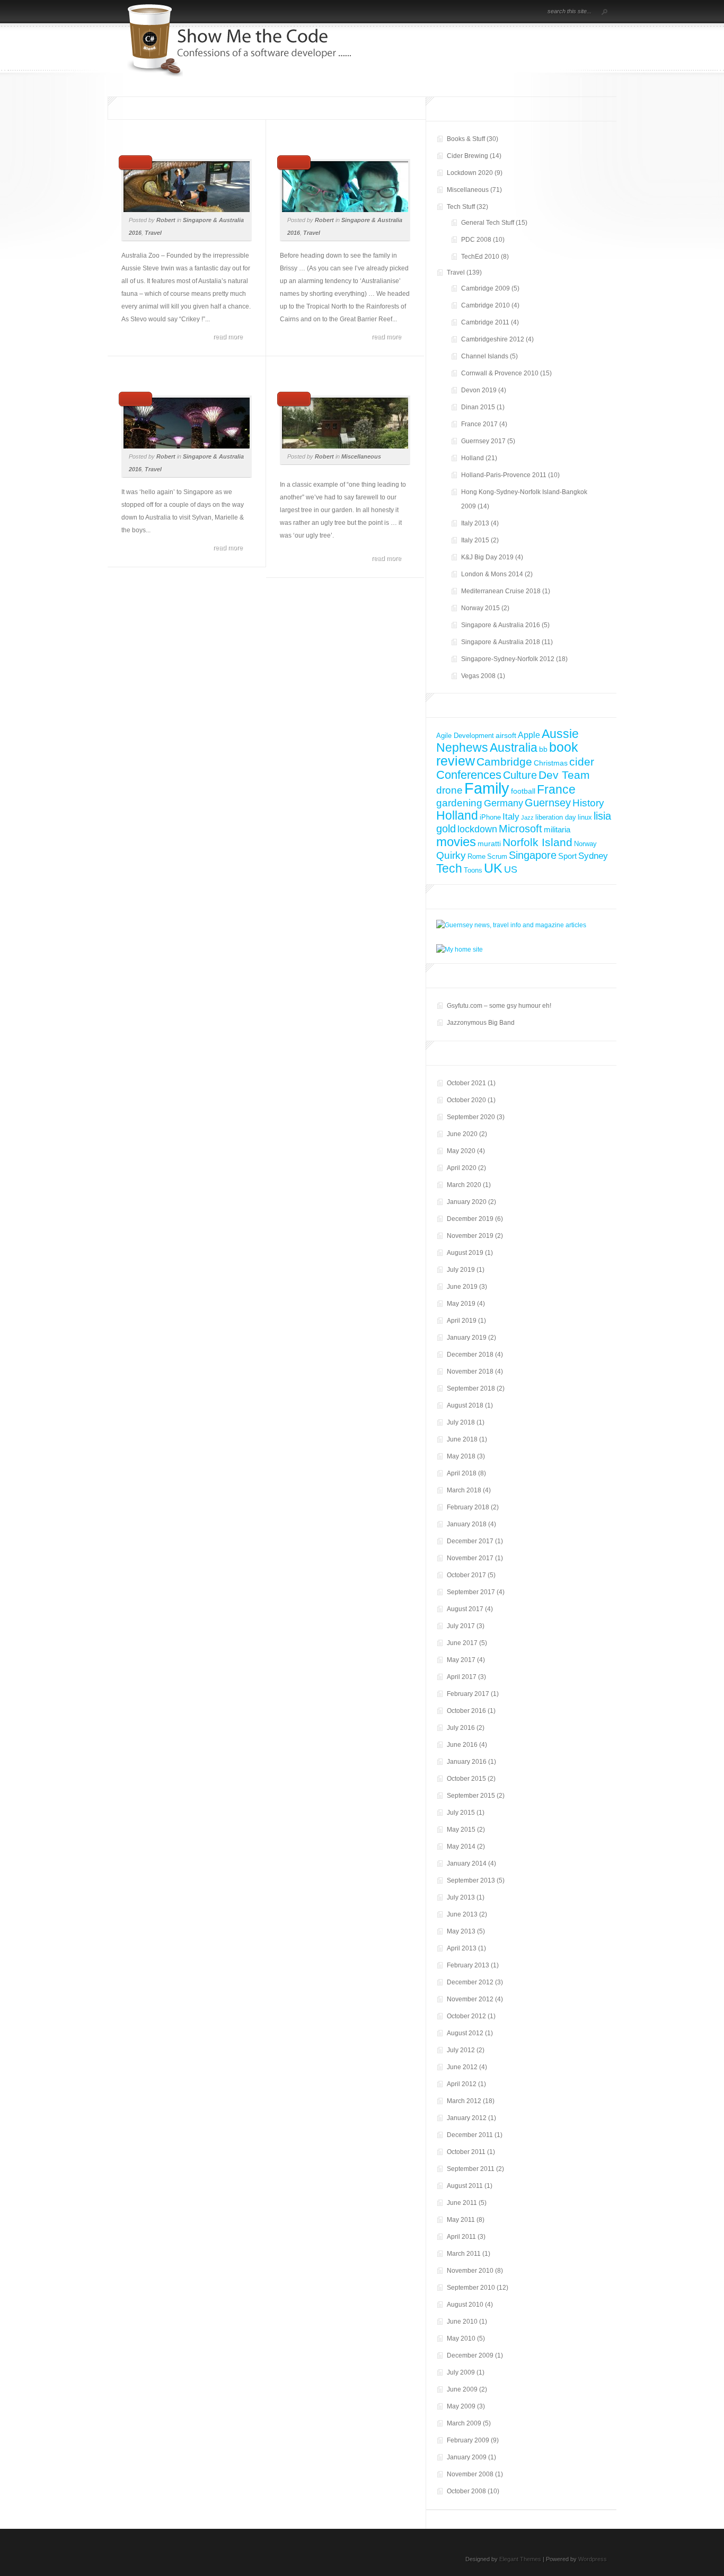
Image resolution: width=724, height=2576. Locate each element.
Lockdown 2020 (470, 173)
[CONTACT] (528, 12)
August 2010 (465, 2305)
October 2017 (466, 1575)
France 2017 (479, 424)
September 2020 (471, 1117)
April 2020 (462, 1168)
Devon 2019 (479, 390)
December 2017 (470, 1541)
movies (456, 842)
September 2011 (471, 2169)
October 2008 (466, 2491)
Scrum (497, 856)
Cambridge (504, 762)
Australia (514, 748)
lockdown (477, 829)
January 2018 (467, 1524)
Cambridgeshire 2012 (493, 339)
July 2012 (461, 2050)
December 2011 (470, 2135)
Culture (520, 775)
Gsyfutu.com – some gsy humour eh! (499, 1006)
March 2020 (464, 1185)
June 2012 (462, 2067)
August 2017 (465, 1609)
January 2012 (467, 2118)
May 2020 (461, 1151)
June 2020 (462, 1134)
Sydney (593, 856)
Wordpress (593, 2559)
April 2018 (462, 1473)
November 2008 (470, 2474)
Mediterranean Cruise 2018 (501, 591)
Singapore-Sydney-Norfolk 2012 (508, 659)
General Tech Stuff (488, 223)
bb (543, 749)
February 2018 (468, 1507)
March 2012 (464, 2101)
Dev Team (564, 775)
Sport (567, 856)
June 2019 (462, 1287)
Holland (473, 458)
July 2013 (461, 1897)
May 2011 (461, 2220)
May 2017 (461, 1660)
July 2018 (461, 1422)
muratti (489, 843)
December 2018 (470, 1355)
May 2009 (461, 2406)
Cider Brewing (467, 156)
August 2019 (465, 1253)
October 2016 (466, 1711)
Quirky (451, 855)
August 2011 (465, 2186)
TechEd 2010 (480, 257)
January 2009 (467, 2457)
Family (487, 788)
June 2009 (462, 2389)
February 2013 (468, 1965)
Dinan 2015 (478, 407)
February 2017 (468, 1694)
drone (449, 790)
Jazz (527, 817)
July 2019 (461, 1270)
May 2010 (461, 2338)
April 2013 (462, 1948)
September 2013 (471, 1880)
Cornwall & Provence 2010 (500, 373)
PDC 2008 (476, 240)
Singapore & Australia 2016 (501, 625)
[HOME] (480, 12)
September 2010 (471, 2288)
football (523, 791)
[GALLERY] (519, 12)
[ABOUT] (489, 12)
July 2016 (461, 1728)
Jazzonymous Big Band (481, 1023)
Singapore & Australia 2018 (501, 642)
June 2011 (462, 2203)
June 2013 (462, 1914)
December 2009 (470, 2355)
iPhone (490, 817)
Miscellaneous (361, 456)
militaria (557, 829)
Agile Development (465, 736)
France (556, 790)
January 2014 (467, 1863)
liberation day (556, 817)
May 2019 (461, 1304)
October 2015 (466, 1779)
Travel (153, 233)
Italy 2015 (475, 540)
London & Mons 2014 (492, 574)
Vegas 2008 (478, 676)
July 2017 (461, 1626)
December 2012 (470, 1982)
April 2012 (462, 2084)
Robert (166, 220)
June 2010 (462, 2322)
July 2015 (461, 1813)
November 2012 (470, 1999)
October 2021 (466, 1083)
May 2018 (461, 1456)
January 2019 (467, 1338)
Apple (529, 735)
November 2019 (470, 1236)
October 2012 (466, 2016)
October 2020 (466, 1100)
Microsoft (520, 829)
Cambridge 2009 (485, 288)
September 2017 (471, 1592)
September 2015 (471, 1796)
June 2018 (462, 1439)
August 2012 (465, 2033)
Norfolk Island (537, 842)
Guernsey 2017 (483, 441)
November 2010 (470, 2271)
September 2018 (471, 1388)
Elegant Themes (520, 2559)
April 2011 (461, 2237)
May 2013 (461, 1931)
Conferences (469, 775)
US (511, 869)
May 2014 (461, 1847)
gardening (459, 803)
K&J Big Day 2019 (487, 557)
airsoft (506, 735)
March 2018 (464, 1490)
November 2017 (470, 1558)
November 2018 (470, 1371)
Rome (476, 856)
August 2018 (465, 1405)
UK (493, 868)
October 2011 (466, 2152)
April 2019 (462, 1321)
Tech (449, 868)
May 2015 (461, 1830)
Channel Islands (485, 356)
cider (582, 762)
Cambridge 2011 (485, 322)
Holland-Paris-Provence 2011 (504, 475)
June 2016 (462, 1745)
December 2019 (470, 1219)
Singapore (533, 855)
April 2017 (462, 1677)
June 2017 (462, 1643)
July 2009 (461, 2372)
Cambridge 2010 (485, 305)
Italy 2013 (475, 523)
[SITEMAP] (504, 12)
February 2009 (468, 2440)
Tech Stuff (461, 207)
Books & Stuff (466, 139)
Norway (585, 844)
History (588, 803)
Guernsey (548, 803)
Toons (473, 870)
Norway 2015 (480, 608)
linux (585, 817)
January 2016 (467, 1762)
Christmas (551, 763)
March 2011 (464, 2254)
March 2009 (464, 2423)
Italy (511, 816)
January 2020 (467, 1202)
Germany (504, 803)
